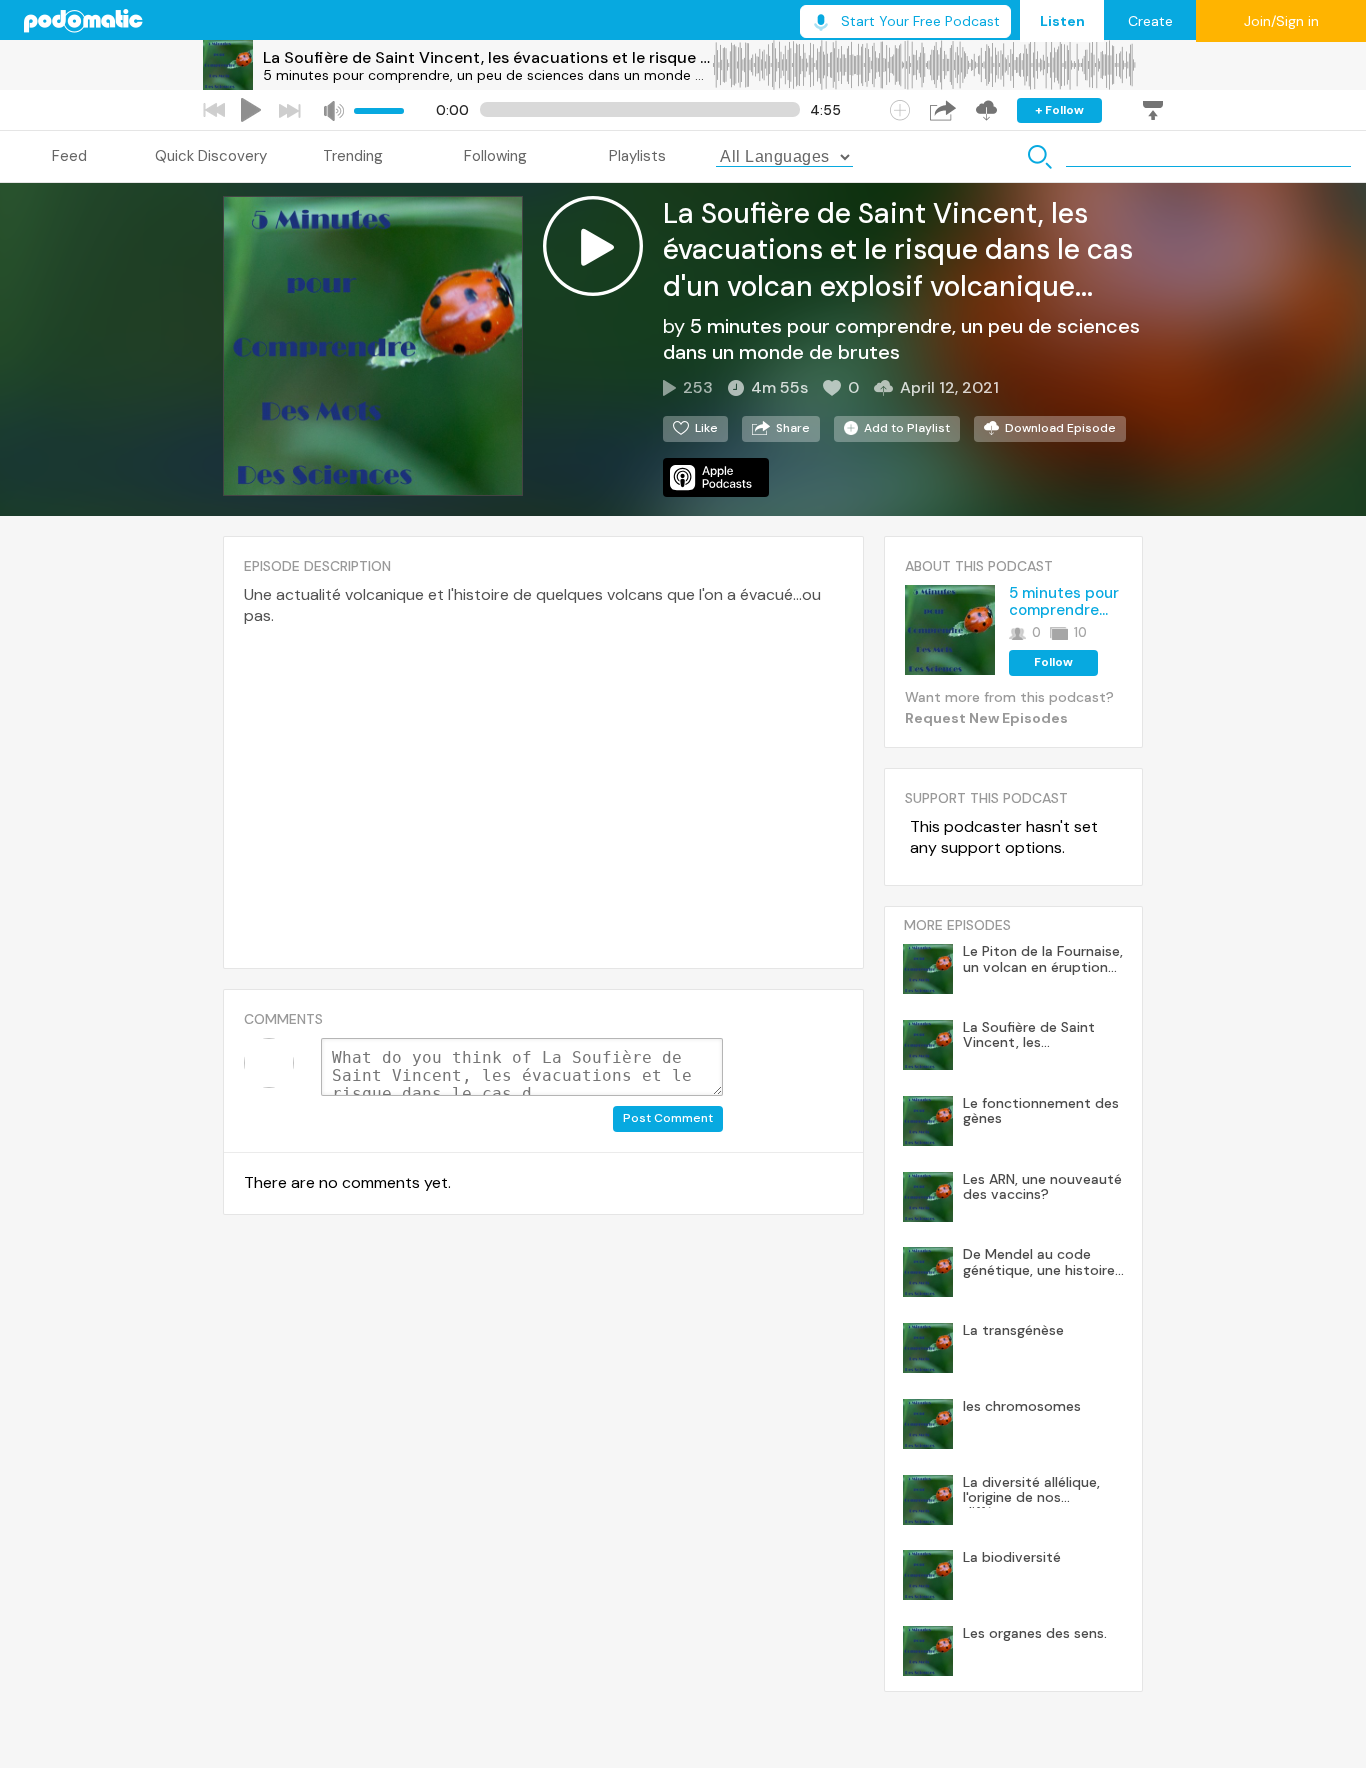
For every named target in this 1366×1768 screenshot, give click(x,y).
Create (1150, 21)
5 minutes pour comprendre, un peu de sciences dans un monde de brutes (487, 75)
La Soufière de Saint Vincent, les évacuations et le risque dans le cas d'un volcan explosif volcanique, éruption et (487, 57)
